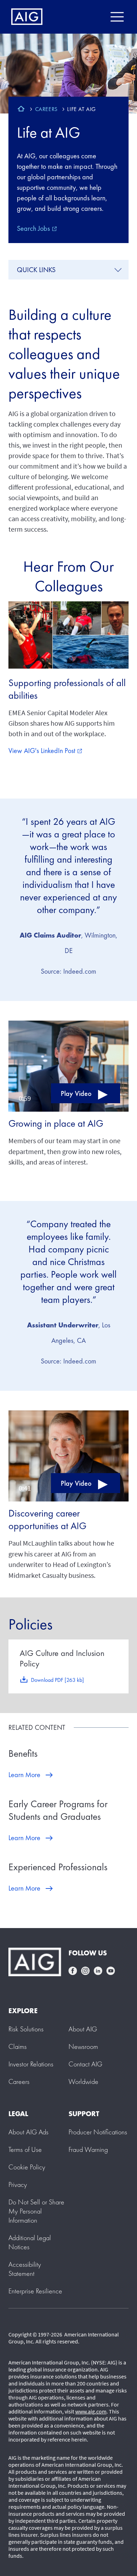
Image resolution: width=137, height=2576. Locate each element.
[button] (68, 1065)
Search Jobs (37, 228)
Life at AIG (48, 132)
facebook (73, 1971)
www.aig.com (91, 2411)
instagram (85, 1971)
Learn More (24, 1775)
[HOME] (21, 110)
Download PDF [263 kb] (57, 1680)
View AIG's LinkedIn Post (45, 751)
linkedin (98, 1971)
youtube (111, 1971)
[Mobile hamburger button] (117, 17)
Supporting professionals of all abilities (67, 689)
